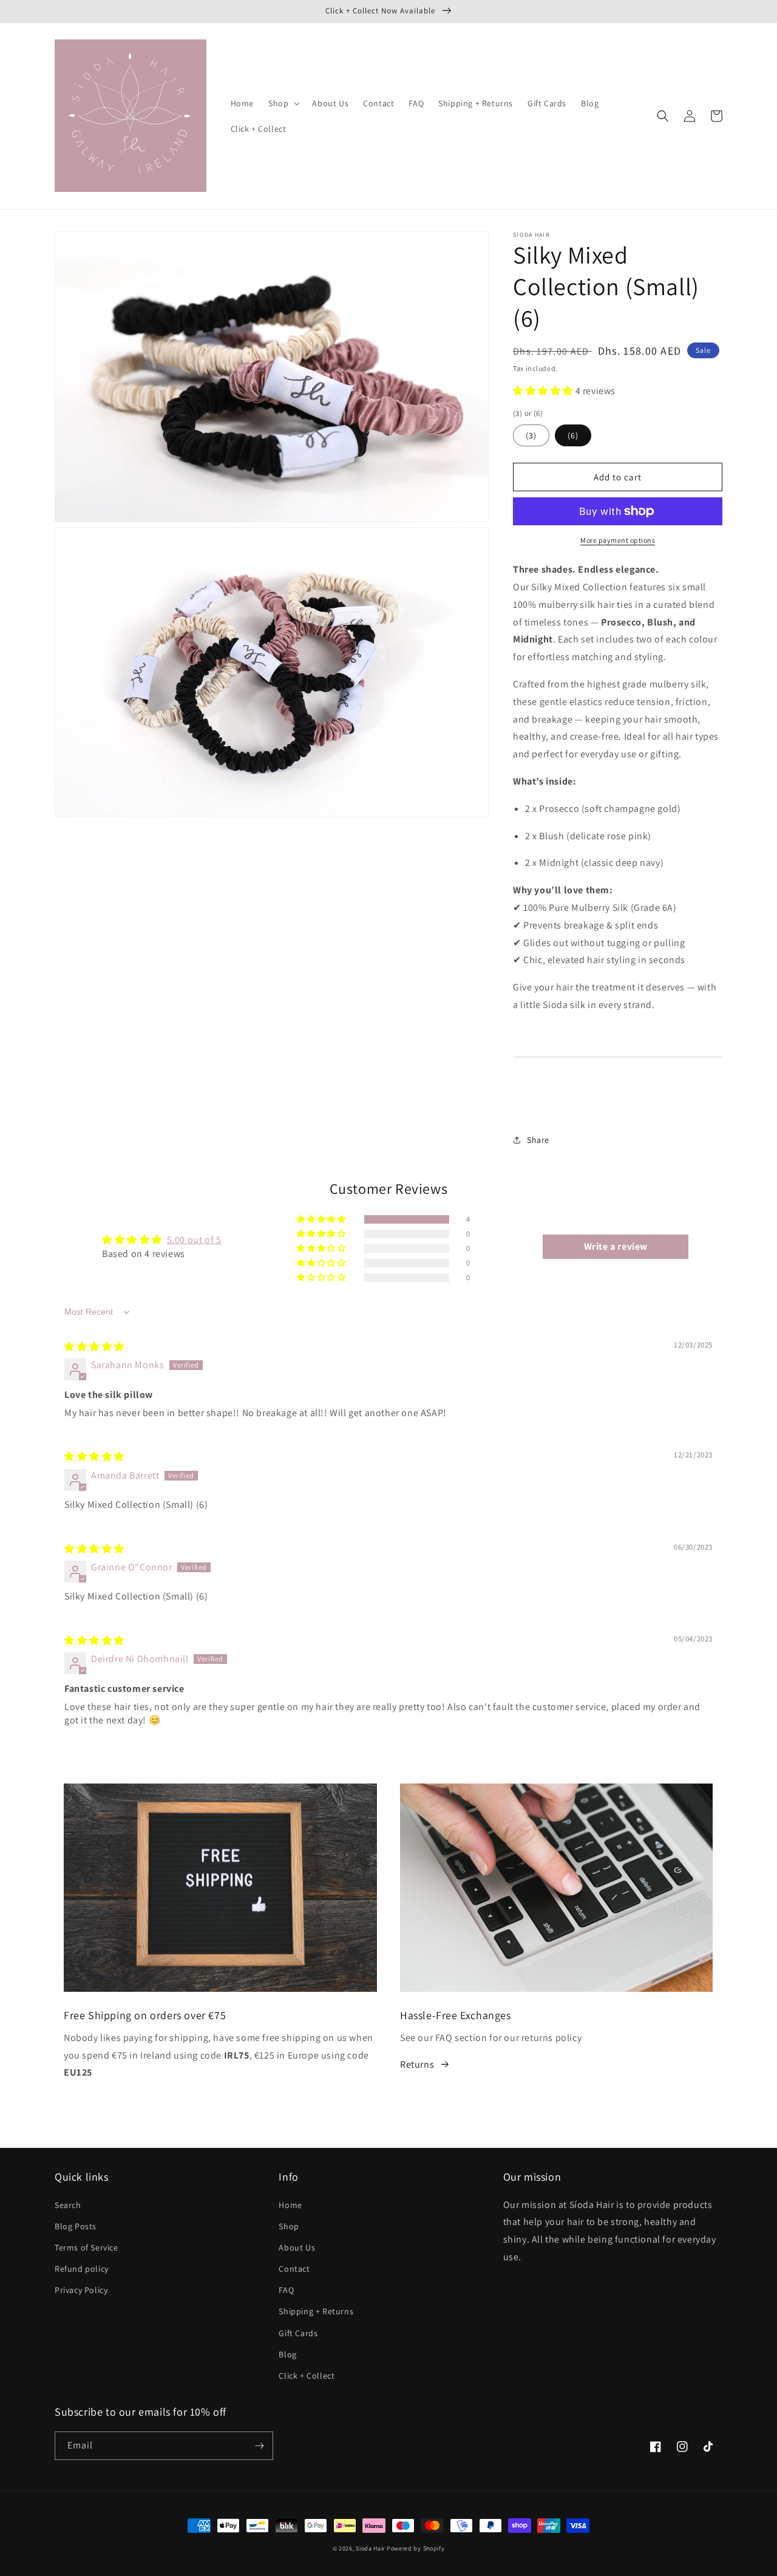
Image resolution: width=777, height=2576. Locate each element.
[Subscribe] (259, 2446)
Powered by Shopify (416, 2548)
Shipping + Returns (316, 2311)
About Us (297, 2247)
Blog (287, 2354)
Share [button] (538, 1140)
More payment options (618, 540)
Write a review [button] (616, 1246)
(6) (573, 435)
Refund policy (82, 2269)
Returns (417, 2064)
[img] (94, 1347)
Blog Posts (76, 2226)
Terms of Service (87, 2247)
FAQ (286, 2290)
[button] (283, 103)
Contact (294, 2269)
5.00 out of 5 (194, 1240)
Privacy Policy (81, 2290)
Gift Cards (298, 2333)
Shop (289, 2226)
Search (68, 2205)
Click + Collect (307, 2376)
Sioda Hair (370, 2548)
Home (290, 2205)
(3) (531, 435)
